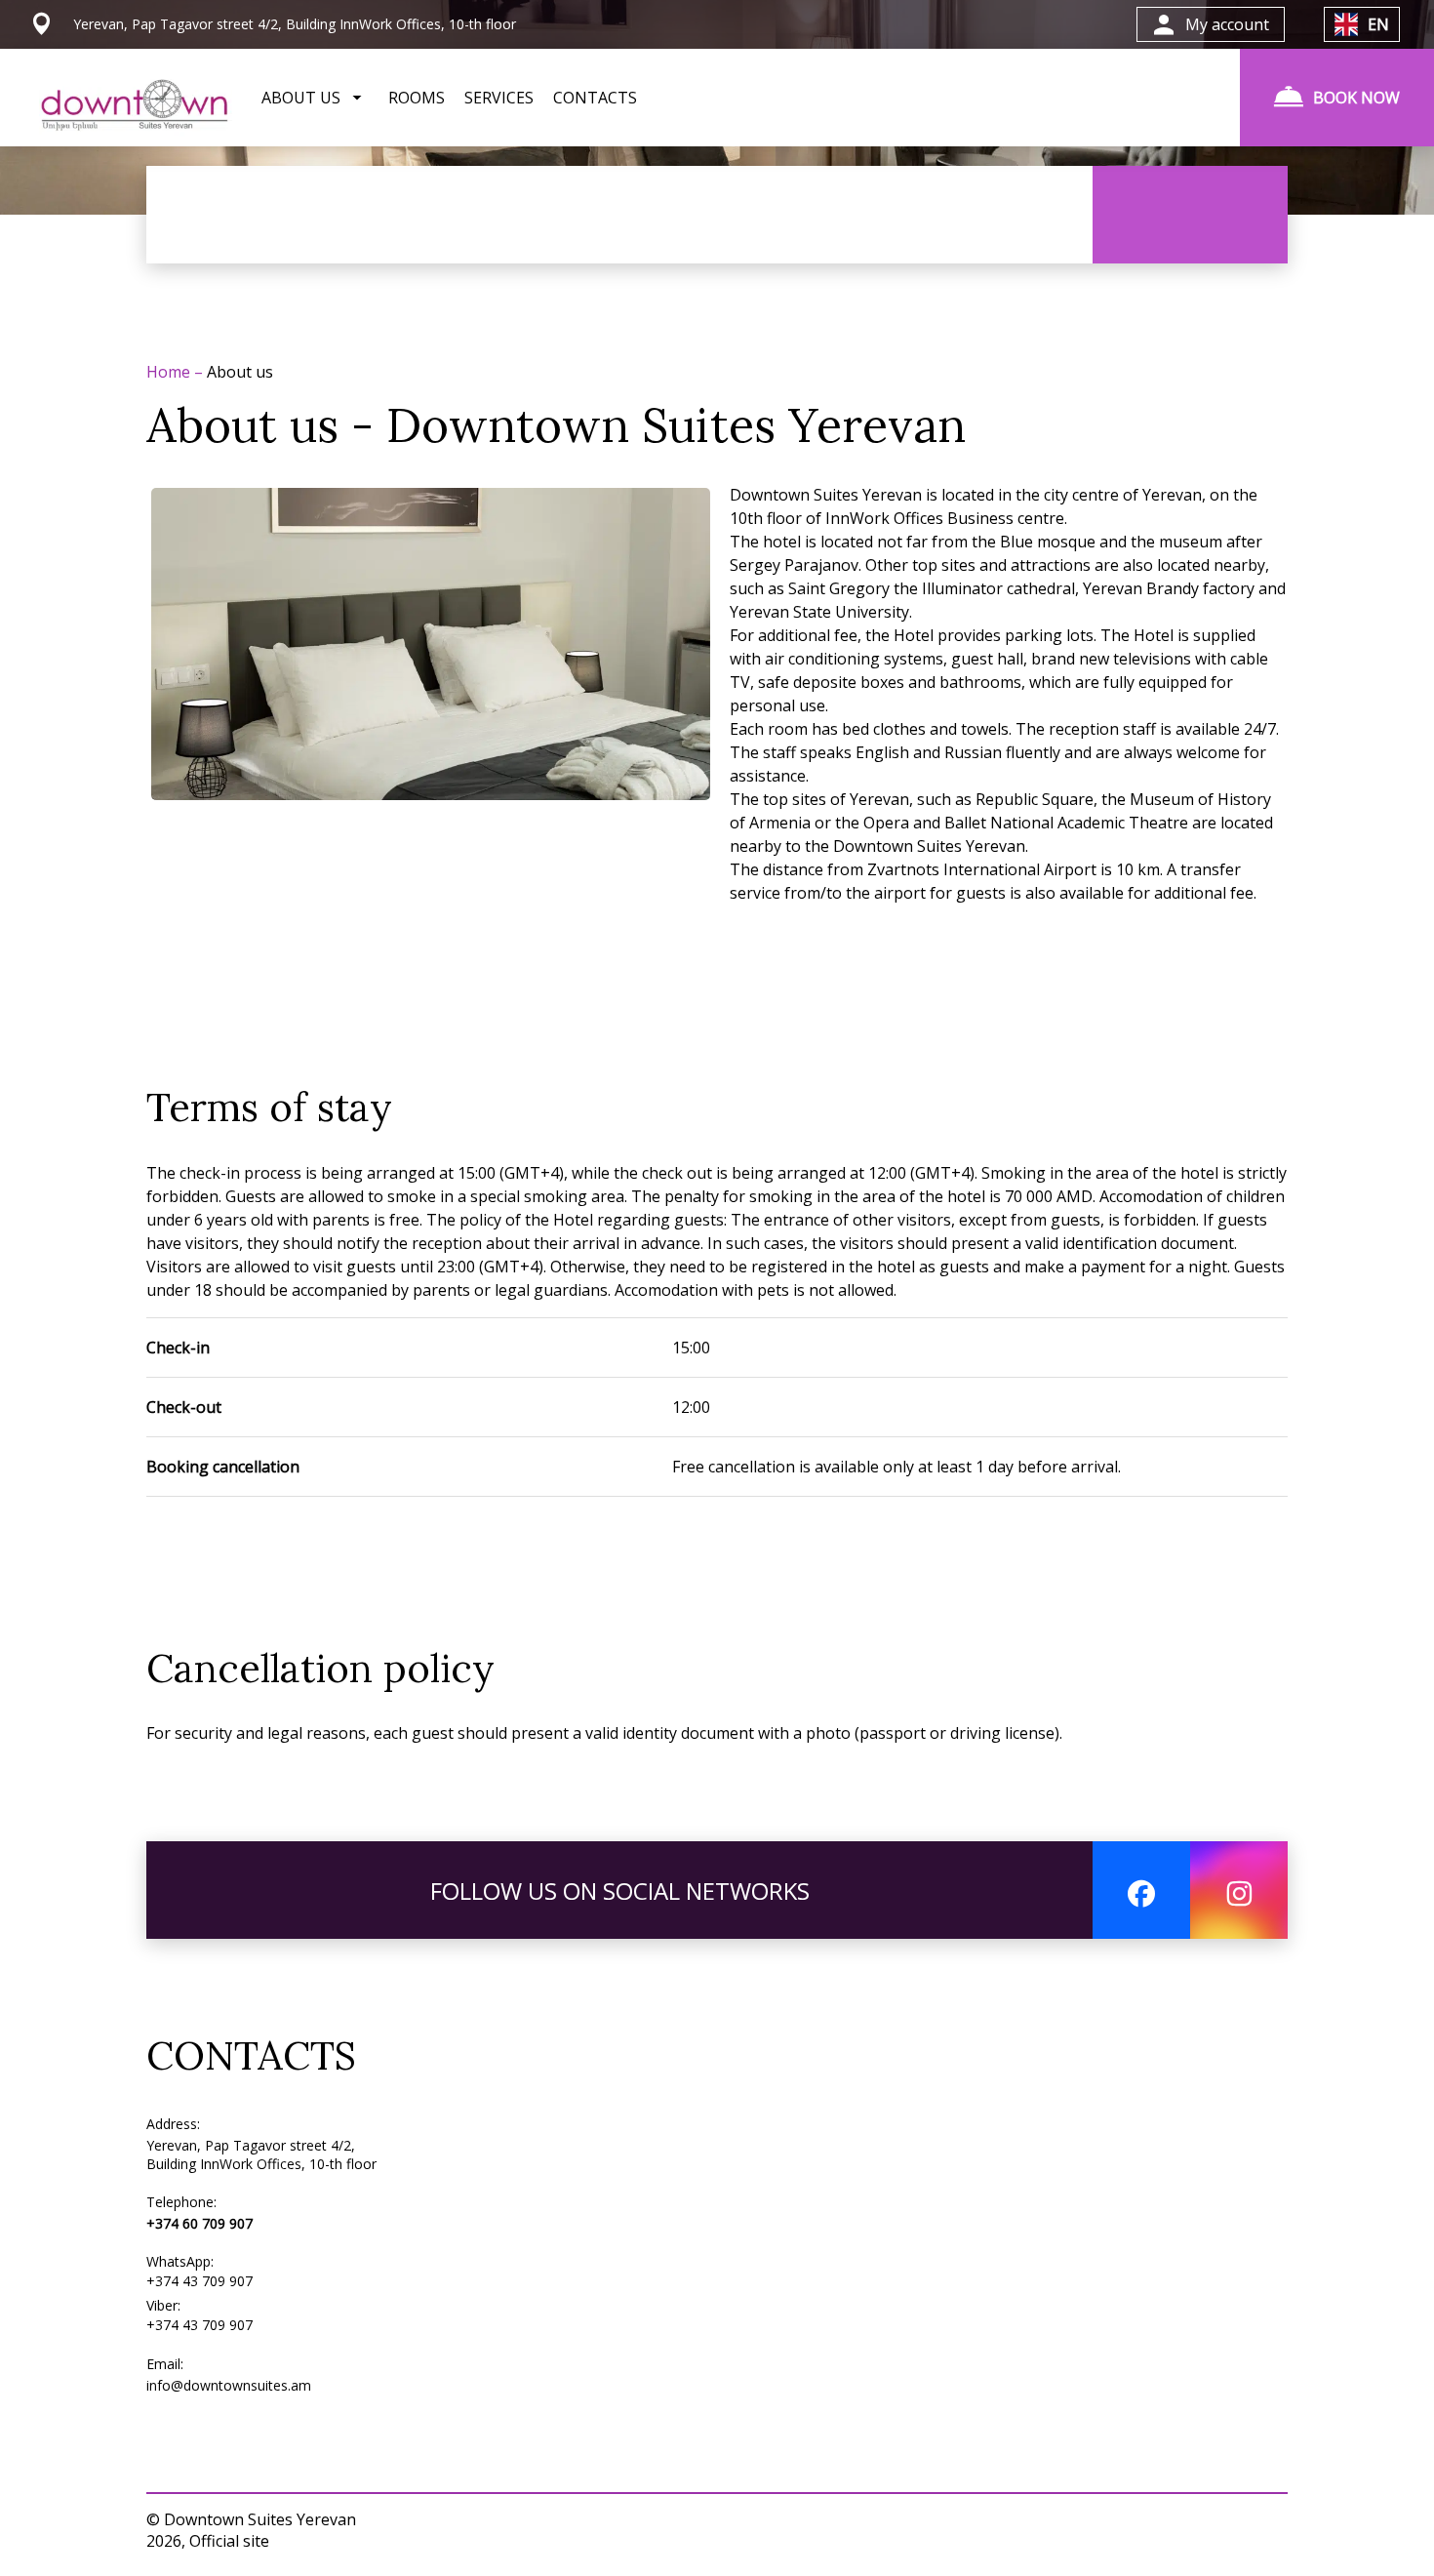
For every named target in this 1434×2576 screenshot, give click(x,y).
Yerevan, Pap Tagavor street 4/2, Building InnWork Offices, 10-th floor (261, 2154)
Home (170, 372)
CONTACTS (595, 98)
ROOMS (417, 98)
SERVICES (499, 98)
